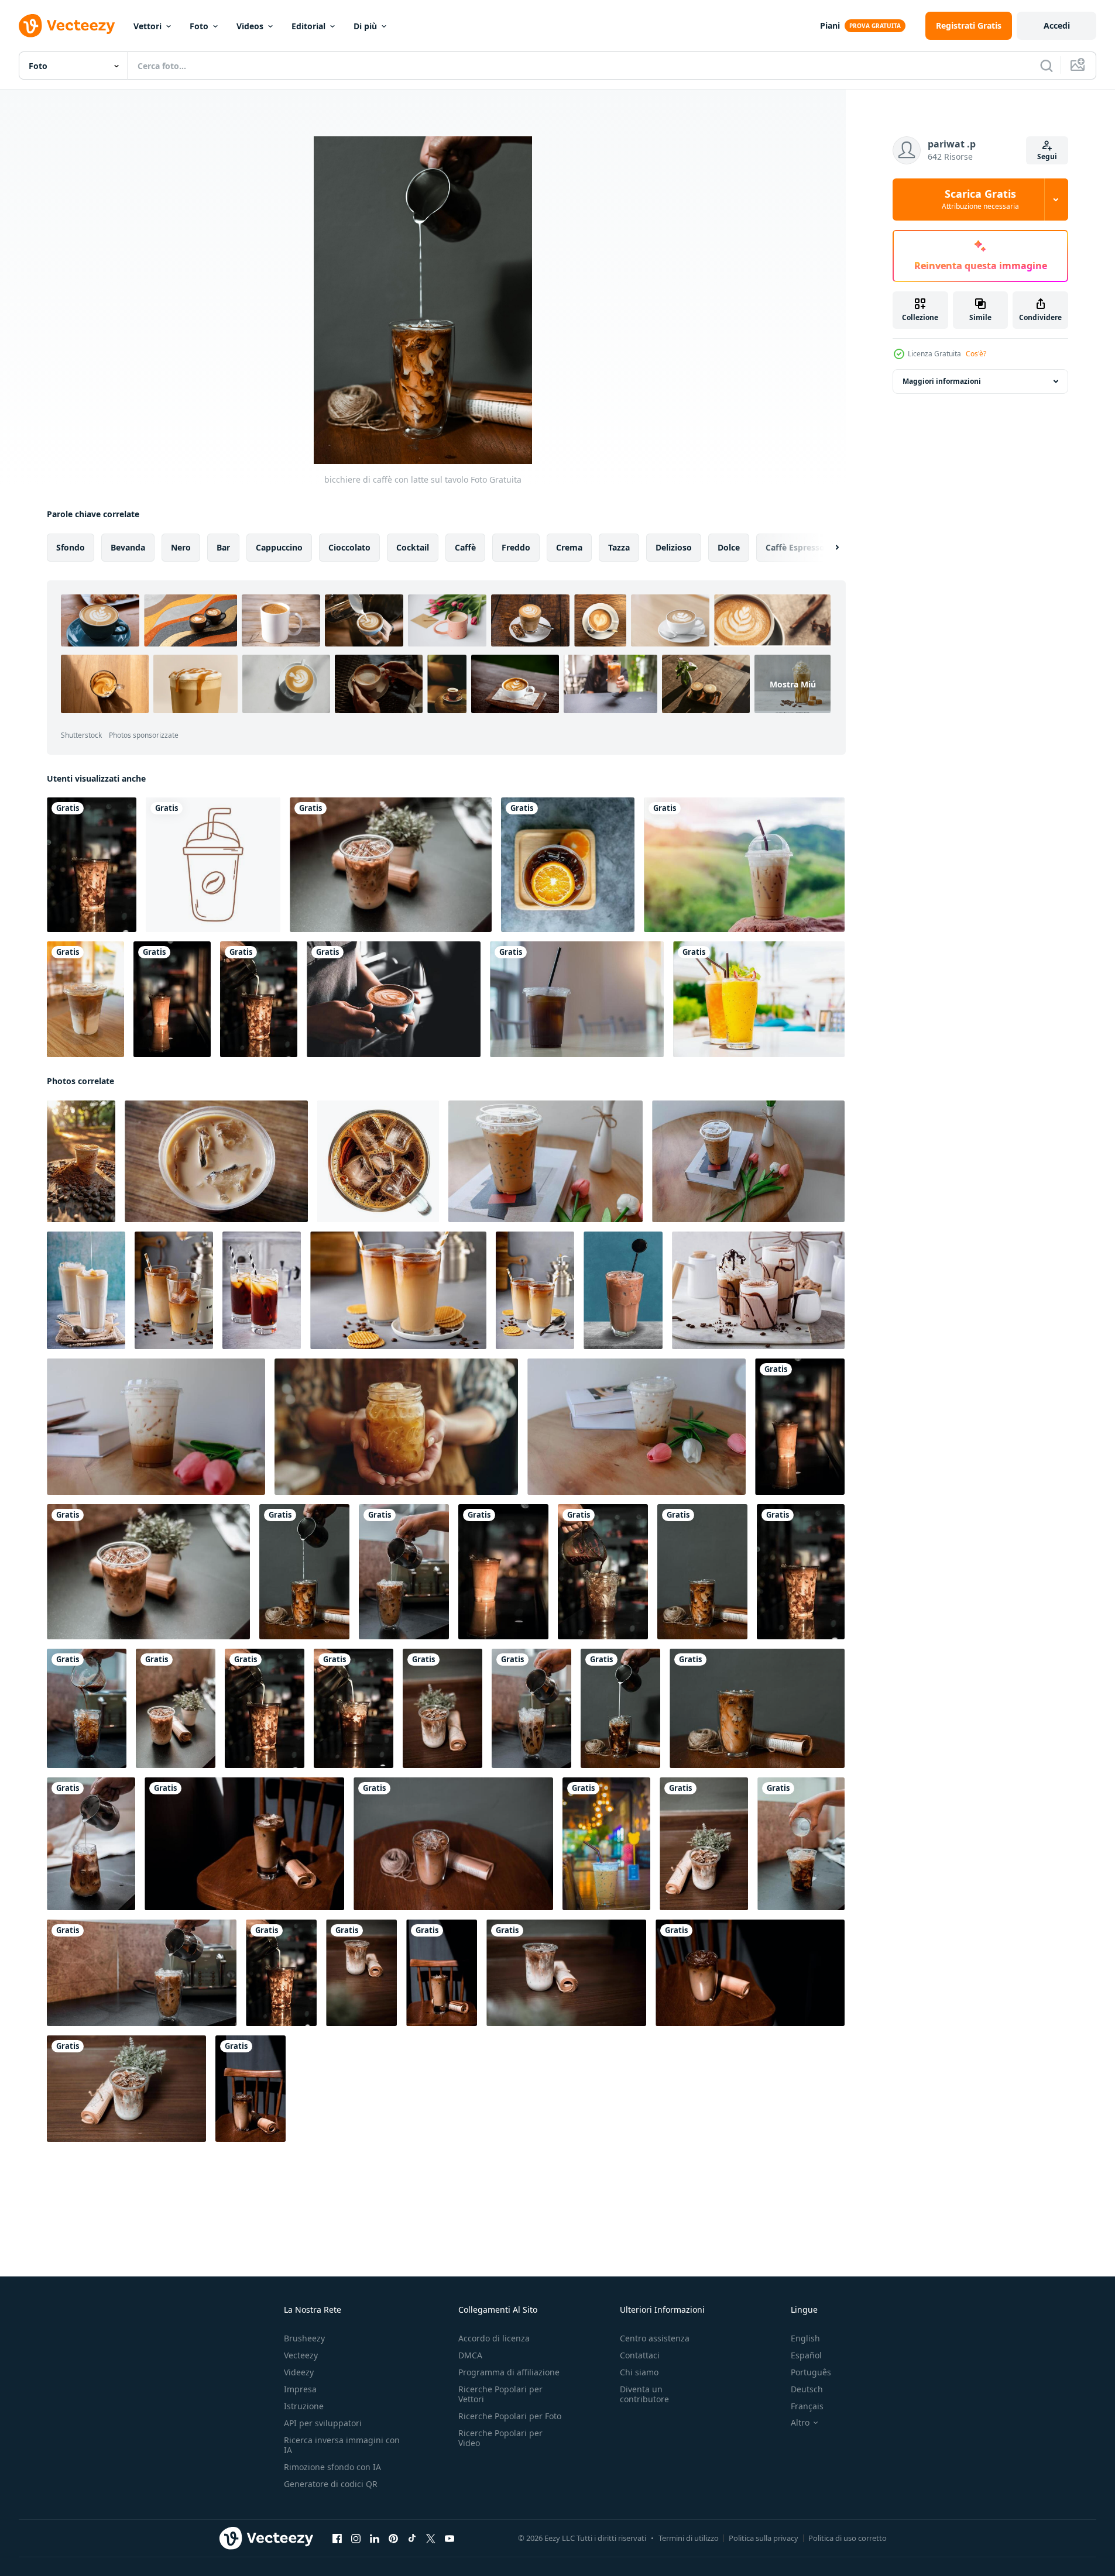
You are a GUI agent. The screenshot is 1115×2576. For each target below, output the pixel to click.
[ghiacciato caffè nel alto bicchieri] (174, 1290)
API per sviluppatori (323, 2423)
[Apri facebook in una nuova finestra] (337, 2539)
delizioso (674, 547)
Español (806, 2355)
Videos (250, 26)
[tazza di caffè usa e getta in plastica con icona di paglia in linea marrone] (213, 865)
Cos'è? (976, 354)
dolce (729, 547)
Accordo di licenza (494, 2338)
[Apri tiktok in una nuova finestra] (412, 2539)
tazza (619, 547)
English (805, 2338)
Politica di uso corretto (848, 2538)
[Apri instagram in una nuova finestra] (356, 2539)
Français (807, 2406)
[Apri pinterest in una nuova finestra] (393, 2539)
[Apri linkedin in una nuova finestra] (375, 2539)
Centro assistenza (655, 2338)
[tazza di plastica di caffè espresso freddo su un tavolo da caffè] (546, 1161)
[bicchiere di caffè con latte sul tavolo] (92, 865)
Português (811, 2372)
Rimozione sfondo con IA (332, 2467)
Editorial (308, 26)
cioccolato (349, 547)
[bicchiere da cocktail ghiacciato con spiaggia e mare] (759, 999)
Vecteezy (301, 2355)
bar (223, 547)
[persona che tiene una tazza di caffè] (394, 999)
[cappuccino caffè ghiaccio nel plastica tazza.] (216, 1161)
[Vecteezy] (67, 26)
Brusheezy (304, 2338)
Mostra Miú (793, 684)
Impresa (300, 2389)
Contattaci (640, 2355)
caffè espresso (795, 547)
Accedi (1057, 25)
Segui (1047, 157)
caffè (465, 547)
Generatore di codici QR (331, 2484)
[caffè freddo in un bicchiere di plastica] (744, 865)
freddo (516, 547)
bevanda (128, 547)
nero (181, 547)
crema (569, 547)
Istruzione (304, 2406)
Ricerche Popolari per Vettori (500, 2394)
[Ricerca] (1047, 66)
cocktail (413, 547)
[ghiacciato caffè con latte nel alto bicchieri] (86, 1290)
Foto (199, 26)
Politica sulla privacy (764, 2538)
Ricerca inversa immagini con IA (342, 2445)
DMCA (470, 2355)
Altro (800, 2423)
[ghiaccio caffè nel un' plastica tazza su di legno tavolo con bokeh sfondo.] (606, 1844)
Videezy (299, 2372)
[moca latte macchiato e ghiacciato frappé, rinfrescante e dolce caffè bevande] (758, 1290)
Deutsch (807, 2389)
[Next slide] (827, 548)
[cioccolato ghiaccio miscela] (623, 1290)
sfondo (71, 547)
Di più (365, 26)
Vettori (147, 26)
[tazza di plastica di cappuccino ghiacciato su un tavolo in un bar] (156, 1427)
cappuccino (279, 547)
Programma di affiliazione (509, 2372)
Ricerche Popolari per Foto (510, 2416)
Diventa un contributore (644, 2394)
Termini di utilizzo (689, 2538)
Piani (830, 25)
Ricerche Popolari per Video (500, 2438)
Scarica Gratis (980, 200)
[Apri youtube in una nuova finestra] (450, 2539)
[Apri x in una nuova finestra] (431, 2539)
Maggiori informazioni (942, 381)
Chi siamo (639, 2372)
